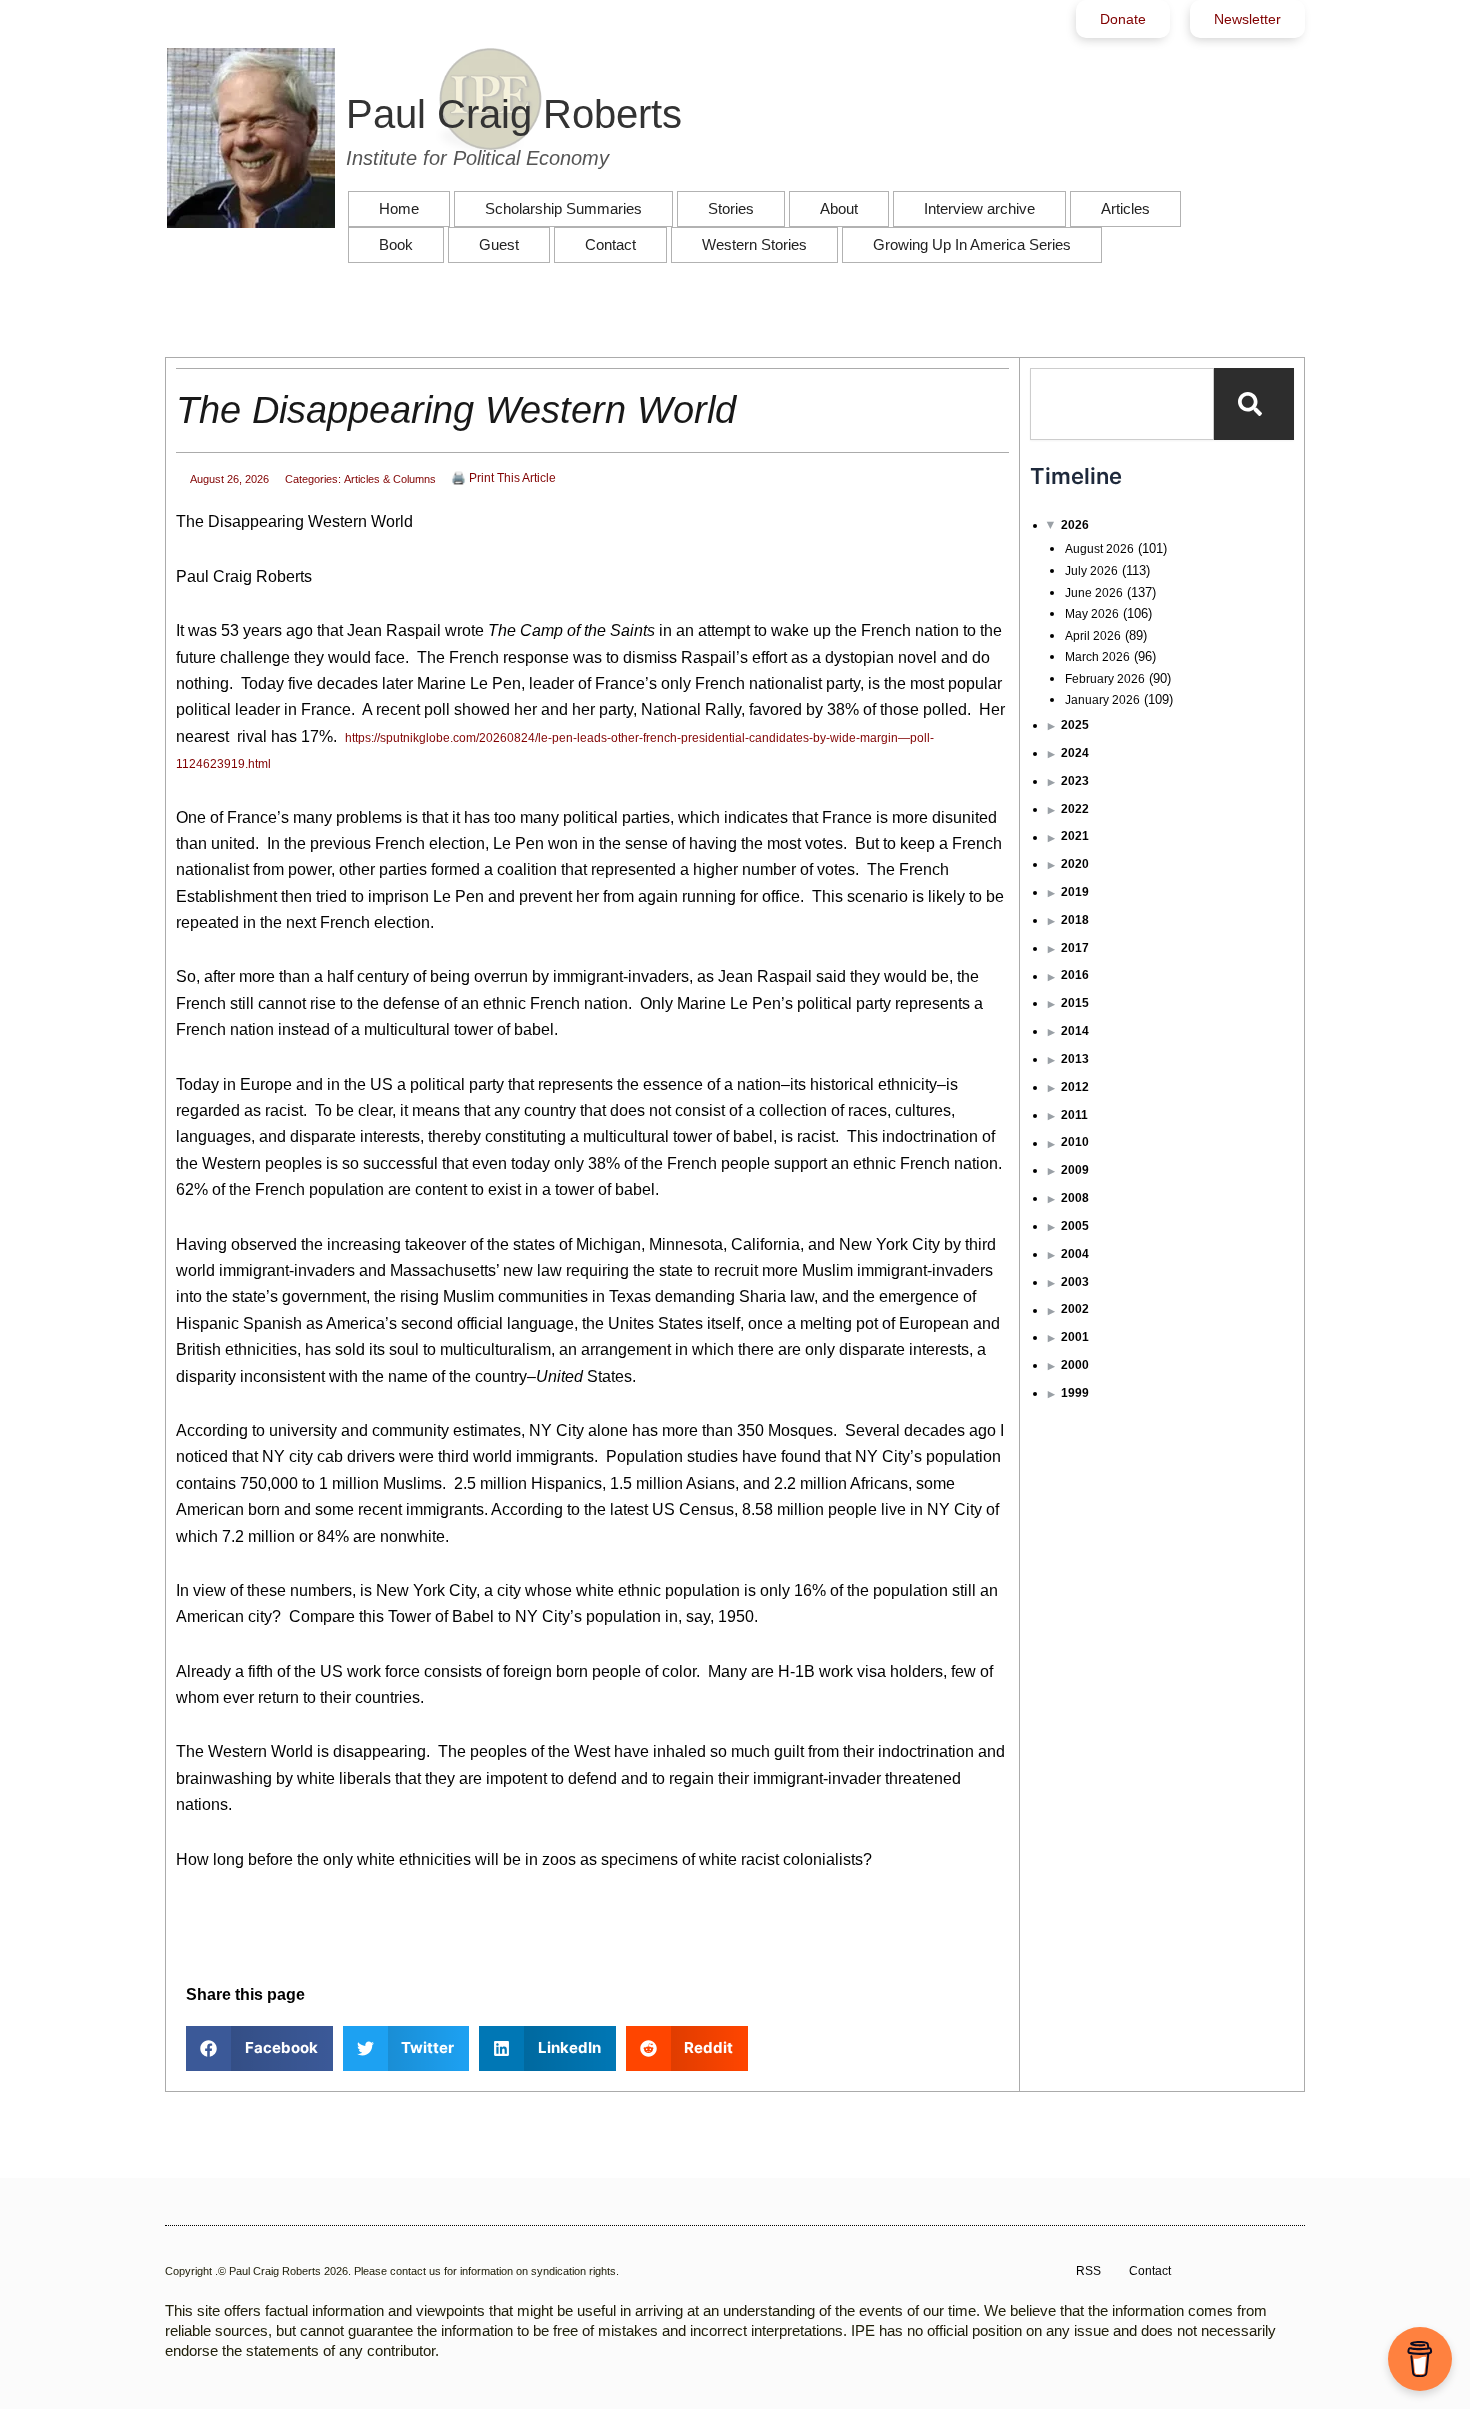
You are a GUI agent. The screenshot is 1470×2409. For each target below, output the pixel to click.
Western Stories (754, 244)
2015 (1075, 1003)
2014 (1075, 1031)
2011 (1074, 1115)
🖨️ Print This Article (503, 478)
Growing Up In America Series (972, 244)
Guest (499, 244)
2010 (1075, 1142)
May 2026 (1092, 614)
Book (396, 244)
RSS (1088, 2271)
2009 (1075, 1170)
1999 (1075, 1393)
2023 (1075, 781)
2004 (1075, 1254)
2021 (1075, 836)
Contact (610, 244)
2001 (1075, 1337)
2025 (1075, 725)
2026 (1075, 525)
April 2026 (1093, 636)
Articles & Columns (390, 479)
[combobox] (1122, 404)
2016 (1075, 975)
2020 (1075, 864)
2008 (1075, 1198)
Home (399, 208)
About (839, 208)
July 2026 (1091, 571)
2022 (1075, 809)
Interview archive (979, 208)
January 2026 (1102, 700)
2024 (1075, 753)
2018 (1075, 920)
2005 (1075, 1226)
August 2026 (1099, 549)
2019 (1075, 892)
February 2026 (1105, 679)
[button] (259, 2048)
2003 (1075, 1282)
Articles (1125, 208)
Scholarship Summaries (563, 208)
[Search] (1254, 404)
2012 (1075, 1087)
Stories (731, 208)
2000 (1075, 1365)
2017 (1075, 948)
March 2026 (1097, 657)
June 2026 (1094, 593)
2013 (1075, 1059)
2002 (1075, 1309)
